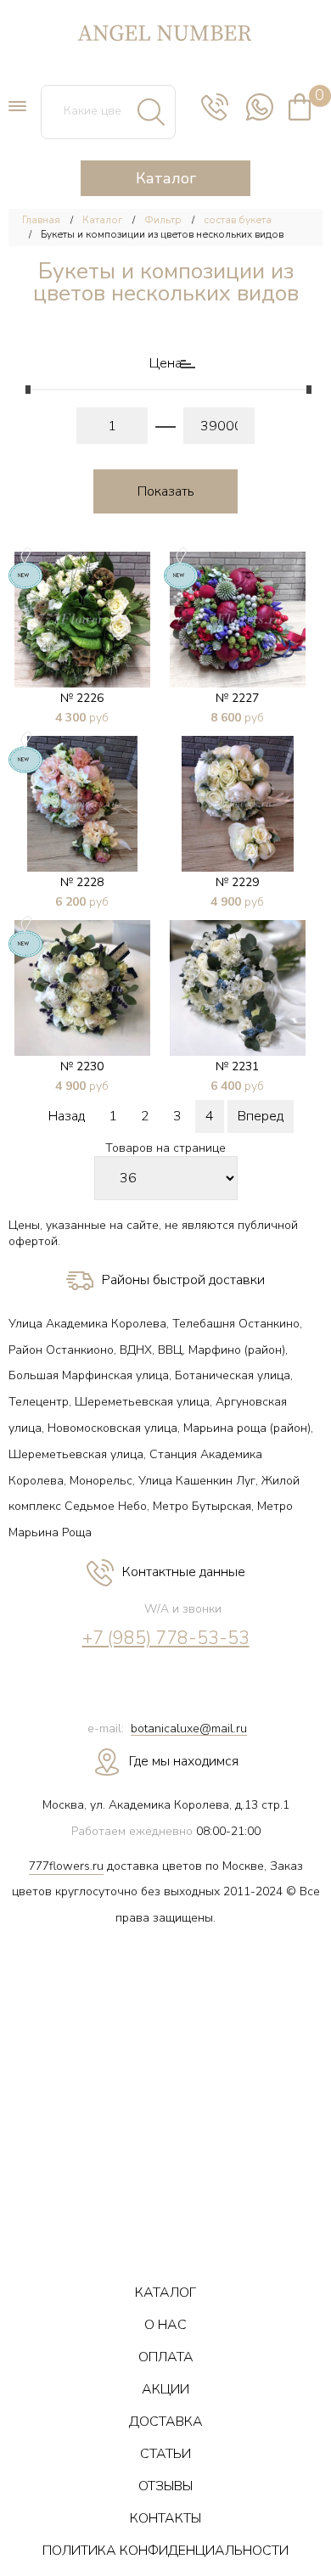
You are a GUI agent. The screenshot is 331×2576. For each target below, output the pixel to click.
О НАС (165, 2325)
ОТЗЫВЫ (165, 2486)
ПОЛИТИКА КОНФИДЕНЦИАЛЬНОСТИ (165, 2551)
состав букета (238, 220)
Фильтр (163, 220)
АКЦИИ (165, 2389)
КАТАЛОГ (165, 2293)
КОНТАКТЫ (165, 2518)
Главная (41, 220)
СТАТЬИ (165, 2454)
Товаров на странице (165, 1149)
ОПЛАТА (166, 2357)
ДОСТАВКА (166, 2422)
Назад (67, 1116)
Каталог (102, 220)
